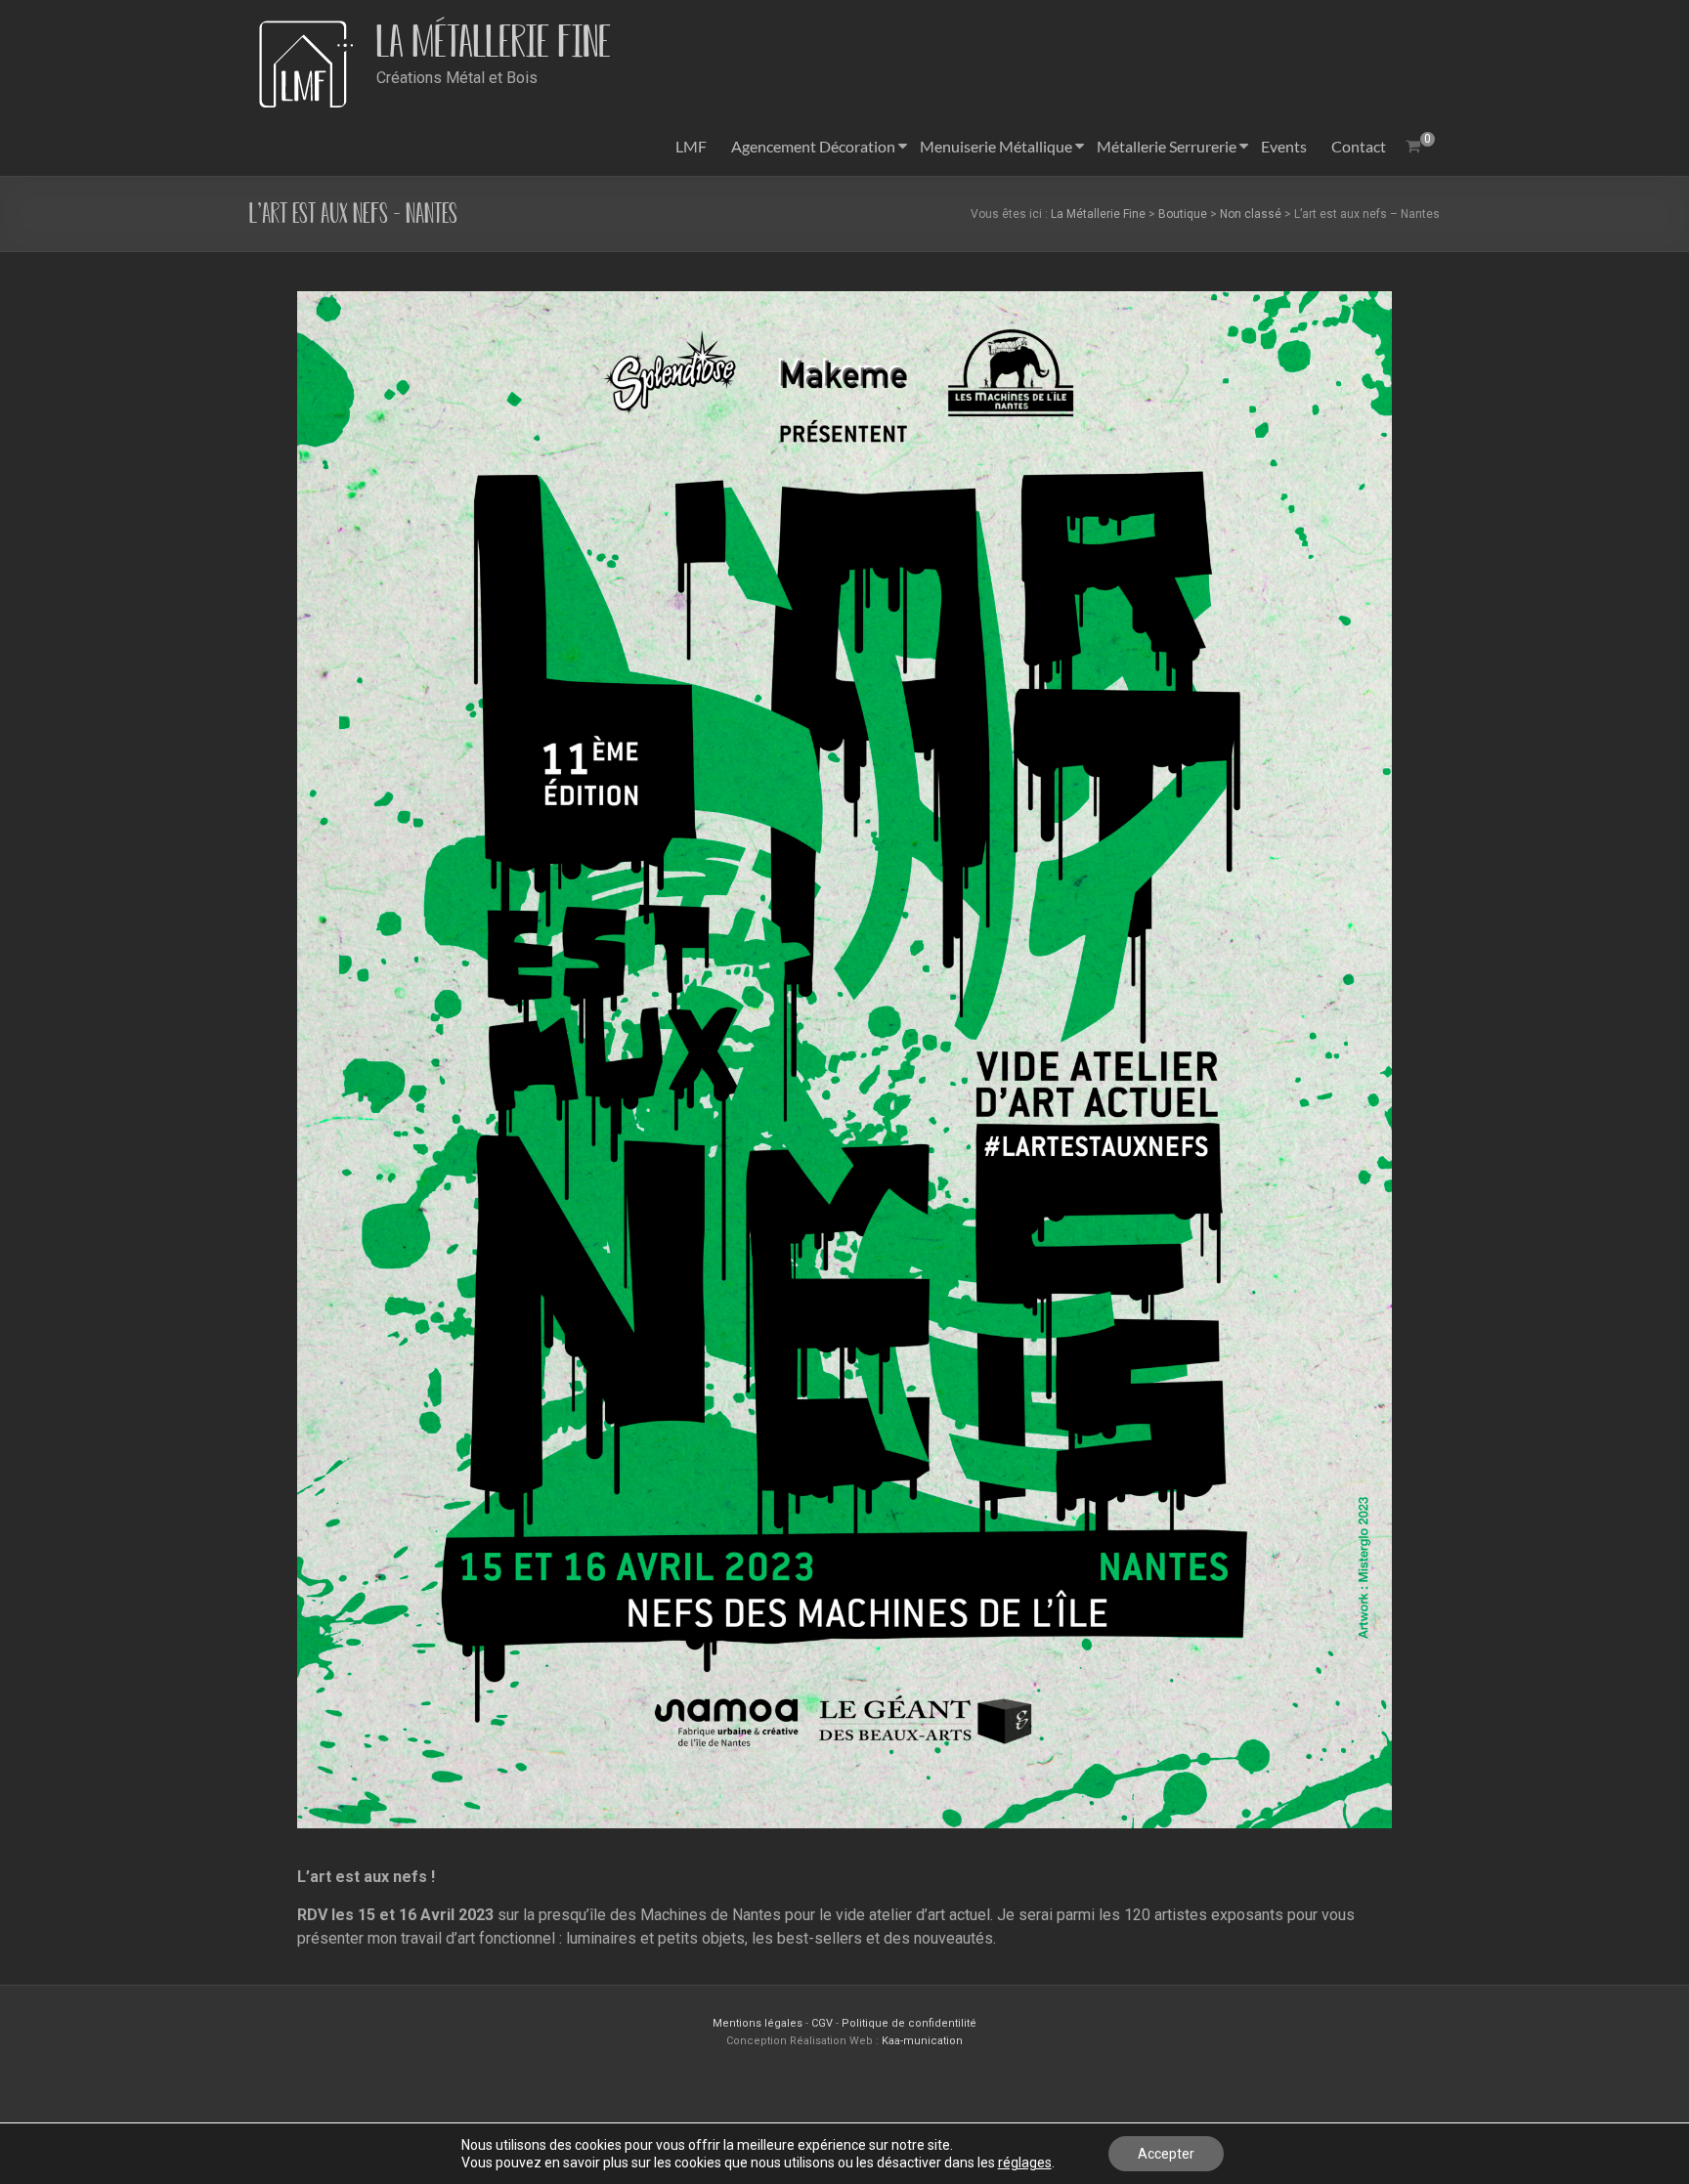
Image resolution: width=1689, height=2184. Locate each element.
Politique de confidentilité (909, 2023)
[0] (1413, 147)
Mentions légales (759, 2023)
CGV (822, 2023)
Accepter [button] (1166, 2154)
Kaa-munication (922, 2041)
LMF (691, 146)
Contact (1359, 146)
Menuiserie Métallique (996, 146)
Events (1284, 146)
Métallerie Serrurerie (1167, 146)
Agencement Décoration (813, 146)
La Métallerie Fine (494, 42)
